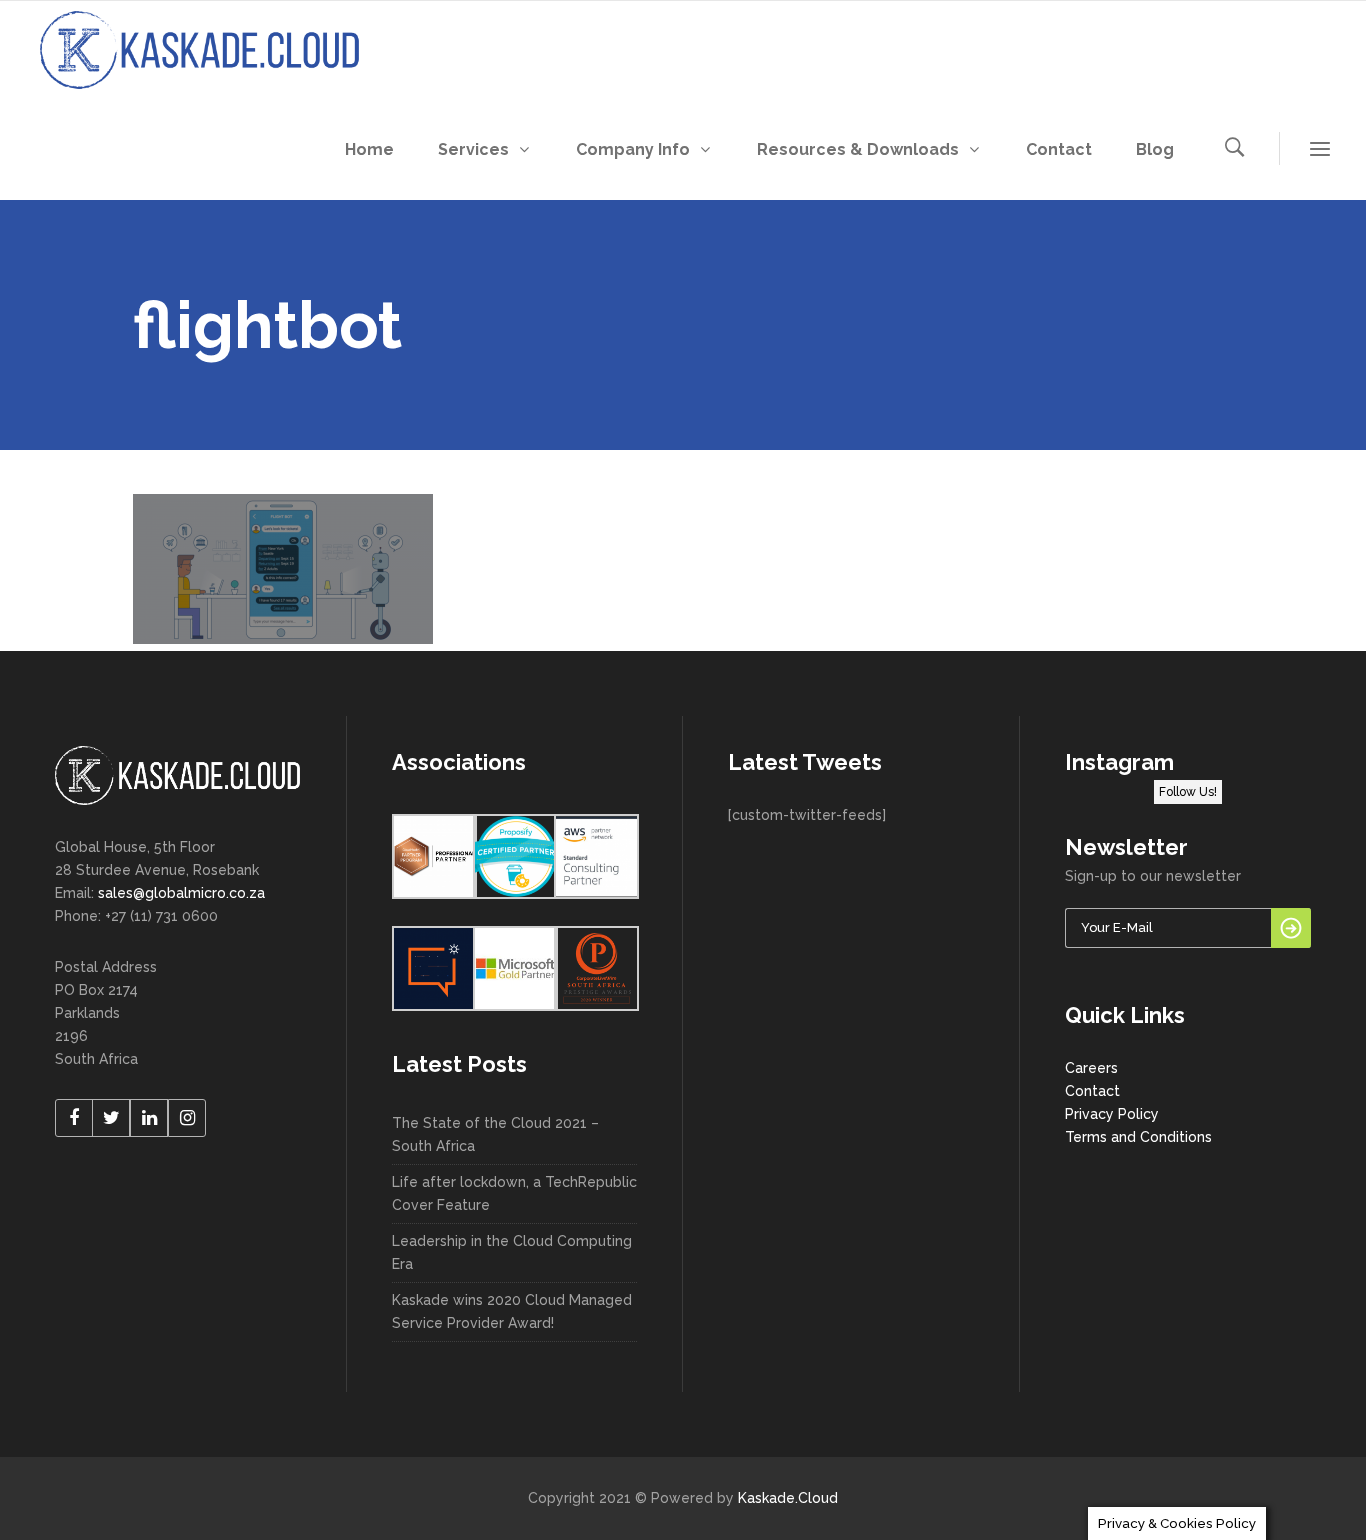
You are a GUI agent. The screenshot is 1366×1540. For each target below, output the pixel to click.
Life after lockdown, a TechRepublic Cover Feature (514, 1193)
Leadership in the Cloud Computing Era (512, 1252)
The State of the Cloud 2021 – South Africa (495, 1134)
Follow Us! (1188, 792)
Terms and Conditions (1138, 1137)
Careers (1091, 1068)
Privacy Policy (1112, 1114)
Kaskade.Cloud (788, 1498)
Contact (1092, 1091)
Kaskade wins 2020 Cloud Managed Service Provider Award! (512, 1311)
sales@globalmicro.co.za (181, 893)
